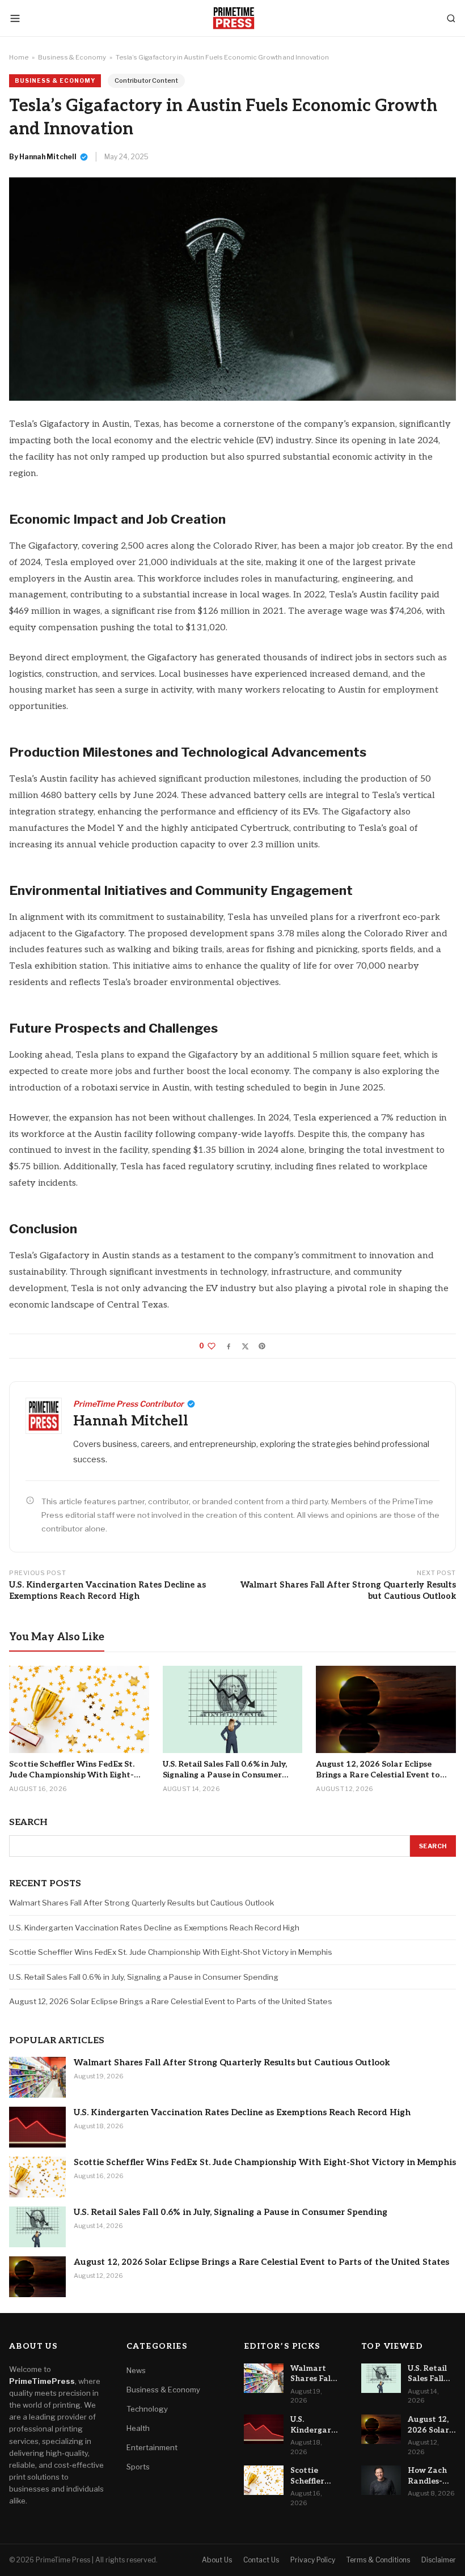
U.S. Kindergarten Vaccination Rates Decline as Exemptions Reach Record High (107, 1591)
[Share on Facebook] (229, 1346)
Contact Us (261, 2560)
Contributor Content (146, 80)
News (136, 2370)
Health (138, 2428)
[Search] (451, 18)
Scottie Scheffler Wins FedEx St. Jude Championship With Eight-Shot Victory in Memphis (171, 1952)
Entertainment (152, 2447)
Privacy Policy (313, 2560)
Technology (147, 2409)
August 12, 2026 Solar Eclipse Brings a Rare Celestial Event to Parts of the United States (171, 2001)
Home (19, 57)
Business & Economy (72, 57)
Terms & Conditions (378, 2560)
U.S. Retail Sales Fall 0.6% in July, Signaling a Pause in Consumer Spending (144, 1977)
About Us (217, 2560)
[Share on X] (245, 1346)
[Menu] (15, 18)
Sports (138, 2467)
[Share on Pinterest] (262, 1346)
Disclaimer (439, 2560)
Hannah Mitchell (48, 157)
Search (433, 1846)
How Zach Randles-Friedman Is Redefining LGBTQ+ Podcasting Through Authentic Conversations (432, 2476)
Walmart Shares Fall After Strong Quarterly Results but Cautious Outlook (348, 1591)
